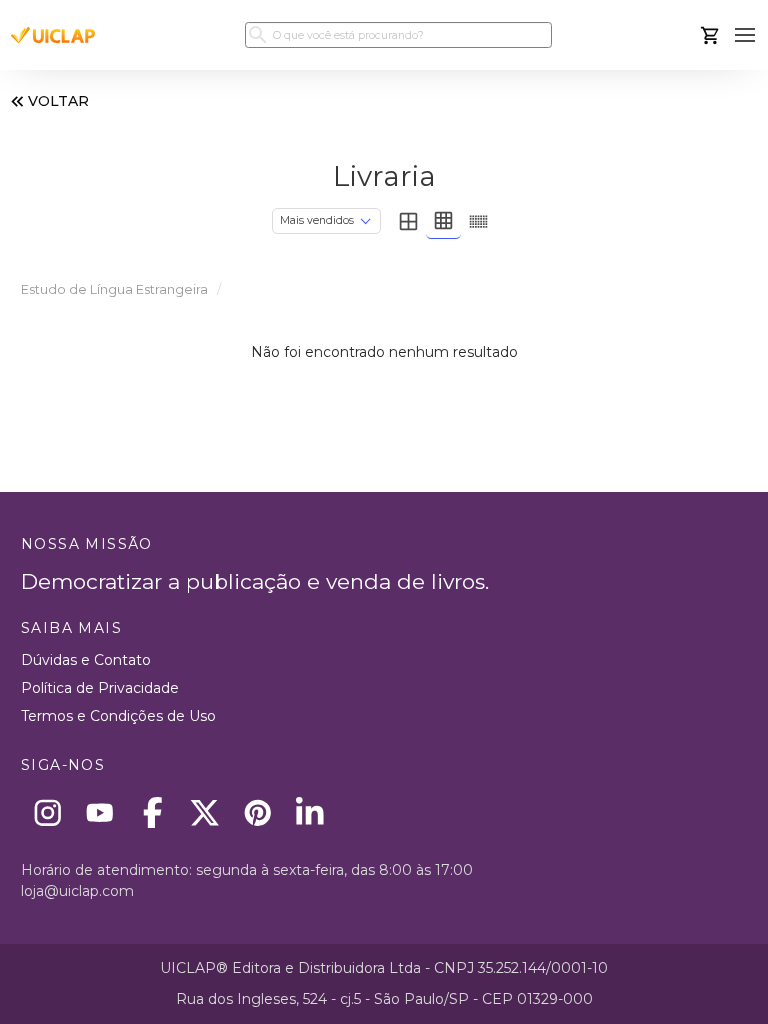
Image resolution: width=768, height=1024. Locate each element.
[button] (745, 35)
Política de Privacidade (100, 688)
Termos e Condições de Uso (118, 716)
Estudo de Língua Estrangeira (114, 289)
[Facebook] (152, 812)
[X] (205, 812)
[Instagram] (47, 812)
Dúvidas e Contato (86, 660)
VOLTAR (58, 101)
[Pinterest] (257, 812)
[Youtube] (100, 812)
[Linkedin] (310, 812)
